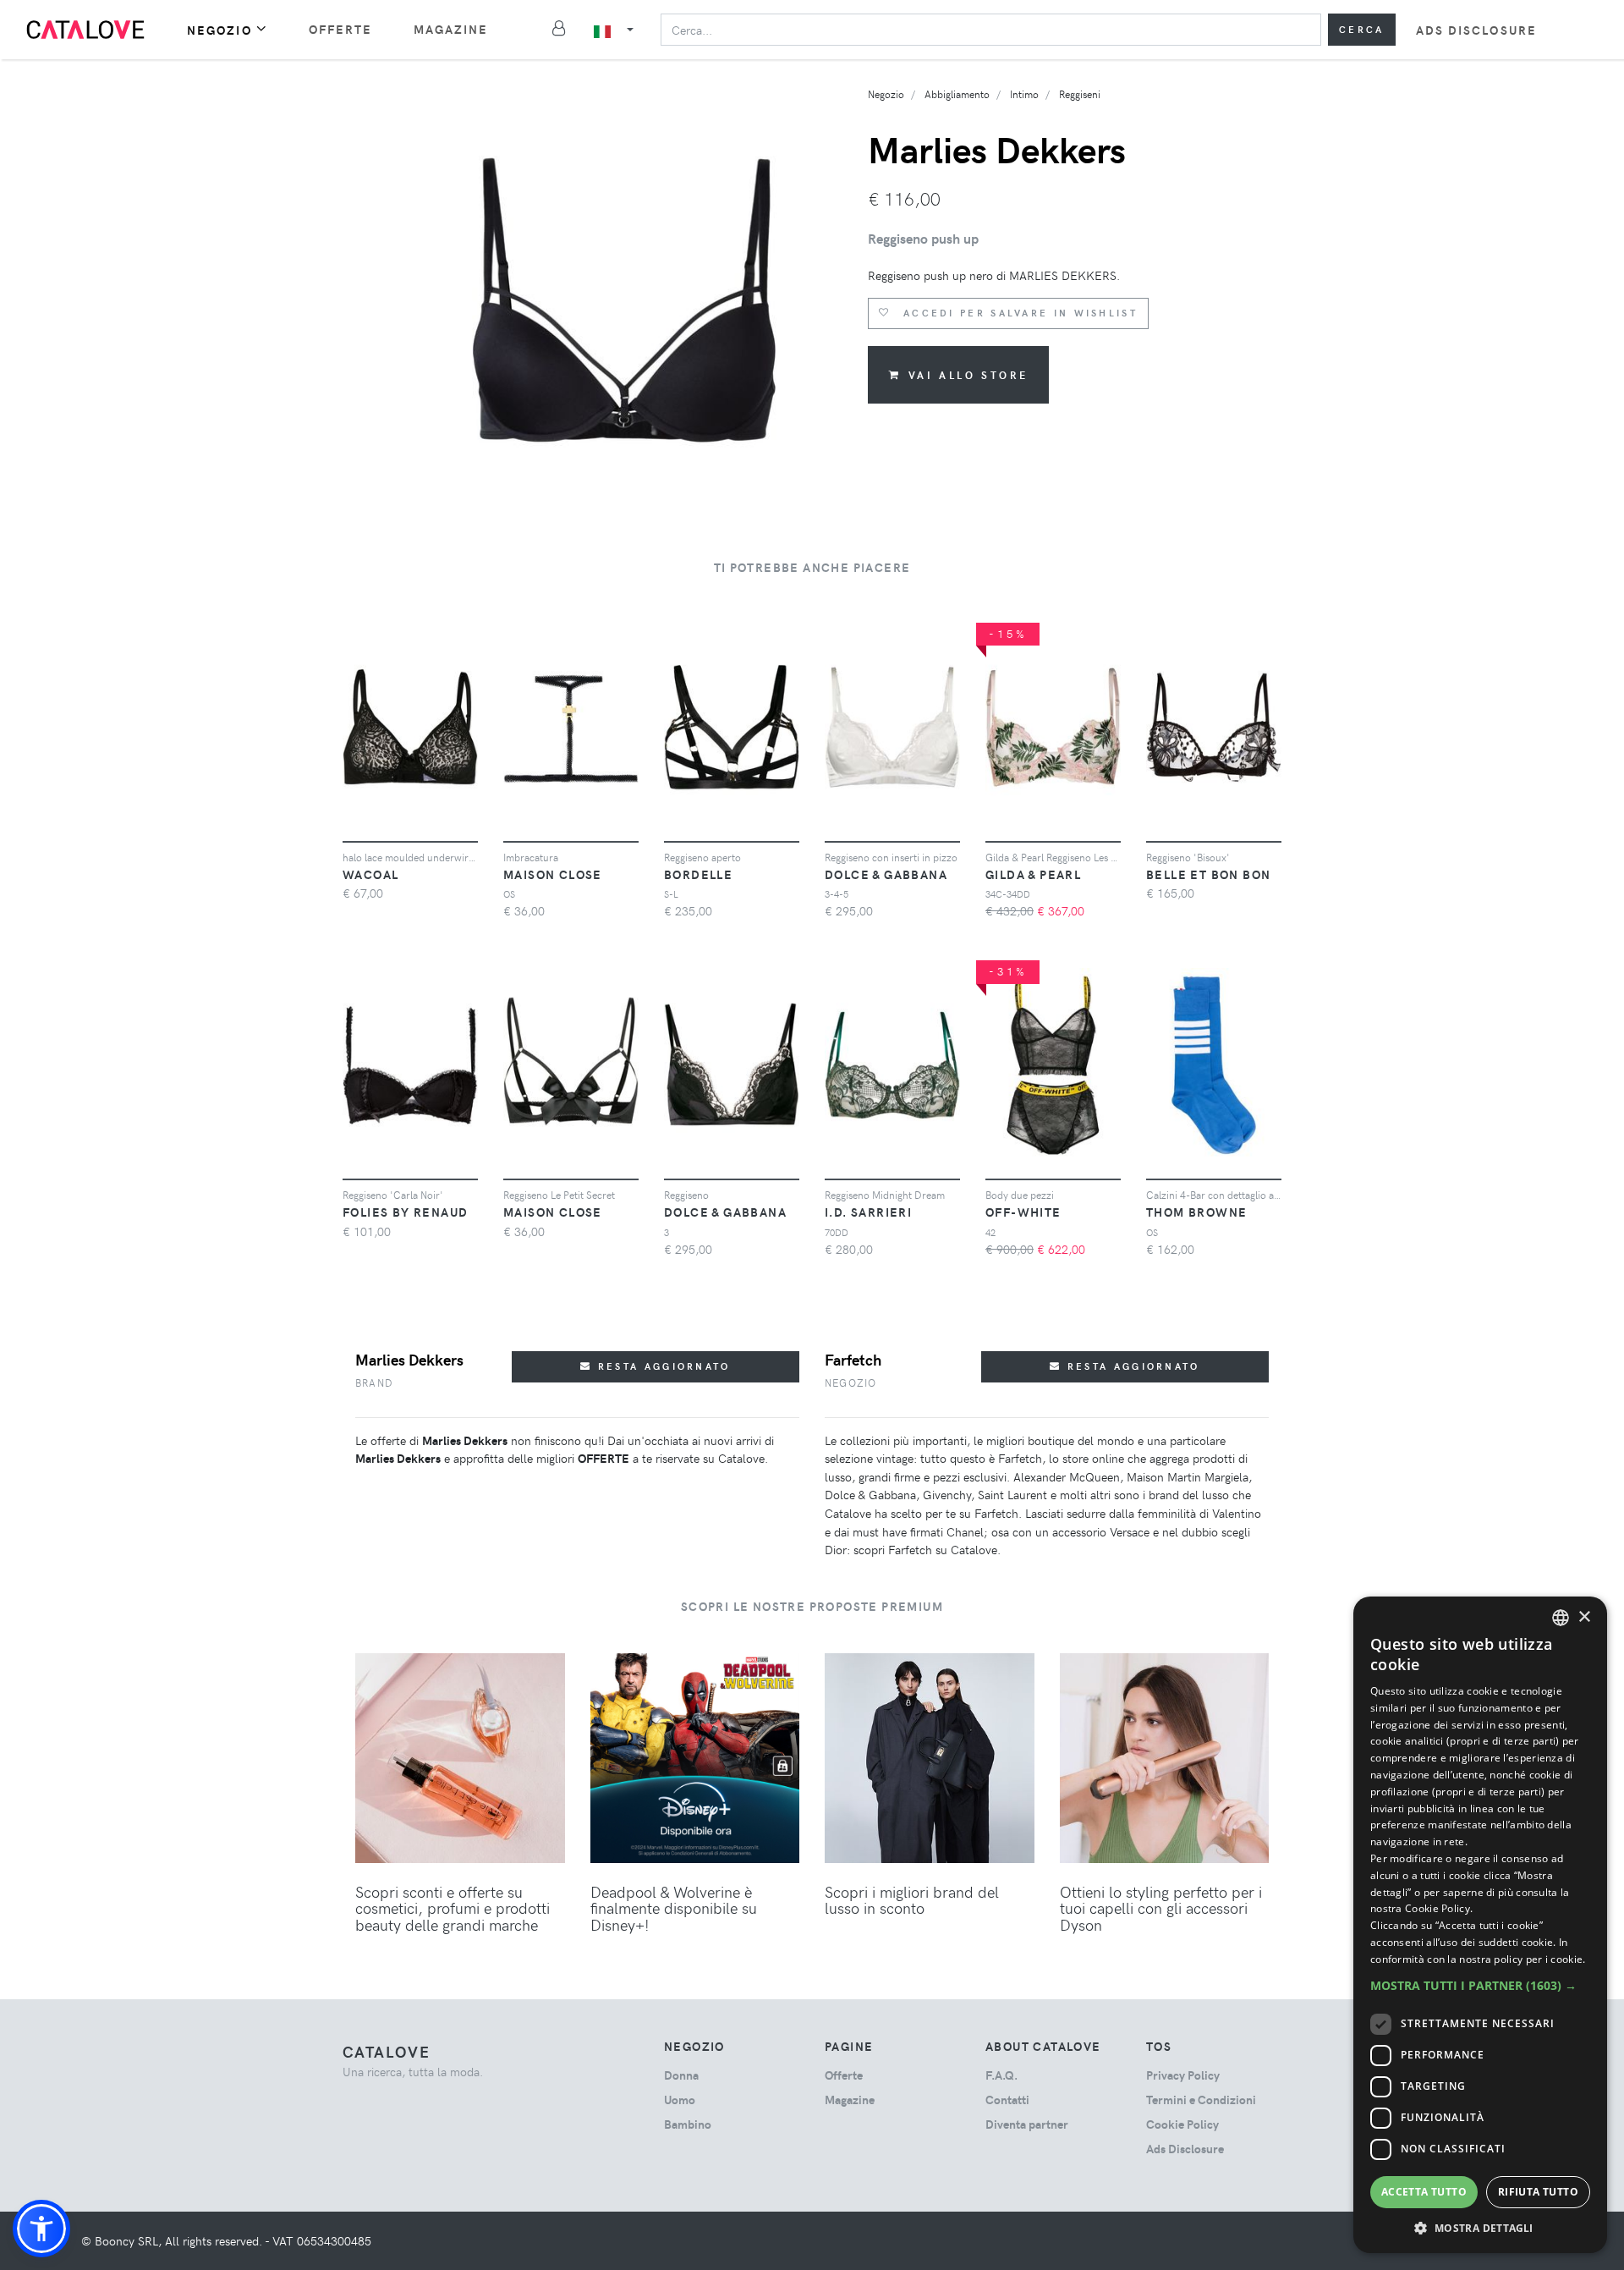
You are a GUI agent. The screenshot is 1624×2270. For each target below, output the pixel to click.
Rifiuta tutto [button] (1538, 2192)
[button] (41, 2229)
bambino (688, 2124)
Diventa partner (1027, 2124)
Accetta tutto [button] (1424, 2192)
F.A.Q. (1001, 2075)
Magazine (451, 29)
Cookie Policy (1182, 2124)
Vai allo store (968, 375)
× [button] (1584, 1617)
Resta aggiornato (662, 1366)
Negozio (219, 30)
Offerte (341, 29)
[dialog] (1480, 1925)
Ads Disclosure (1476, 30)
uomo (680, 2100)
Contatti (1007, 2100)
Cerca (1362, 29)
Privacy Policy (1183, 2075)
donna (681, 2075)
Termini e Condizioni (1201, 2100)
